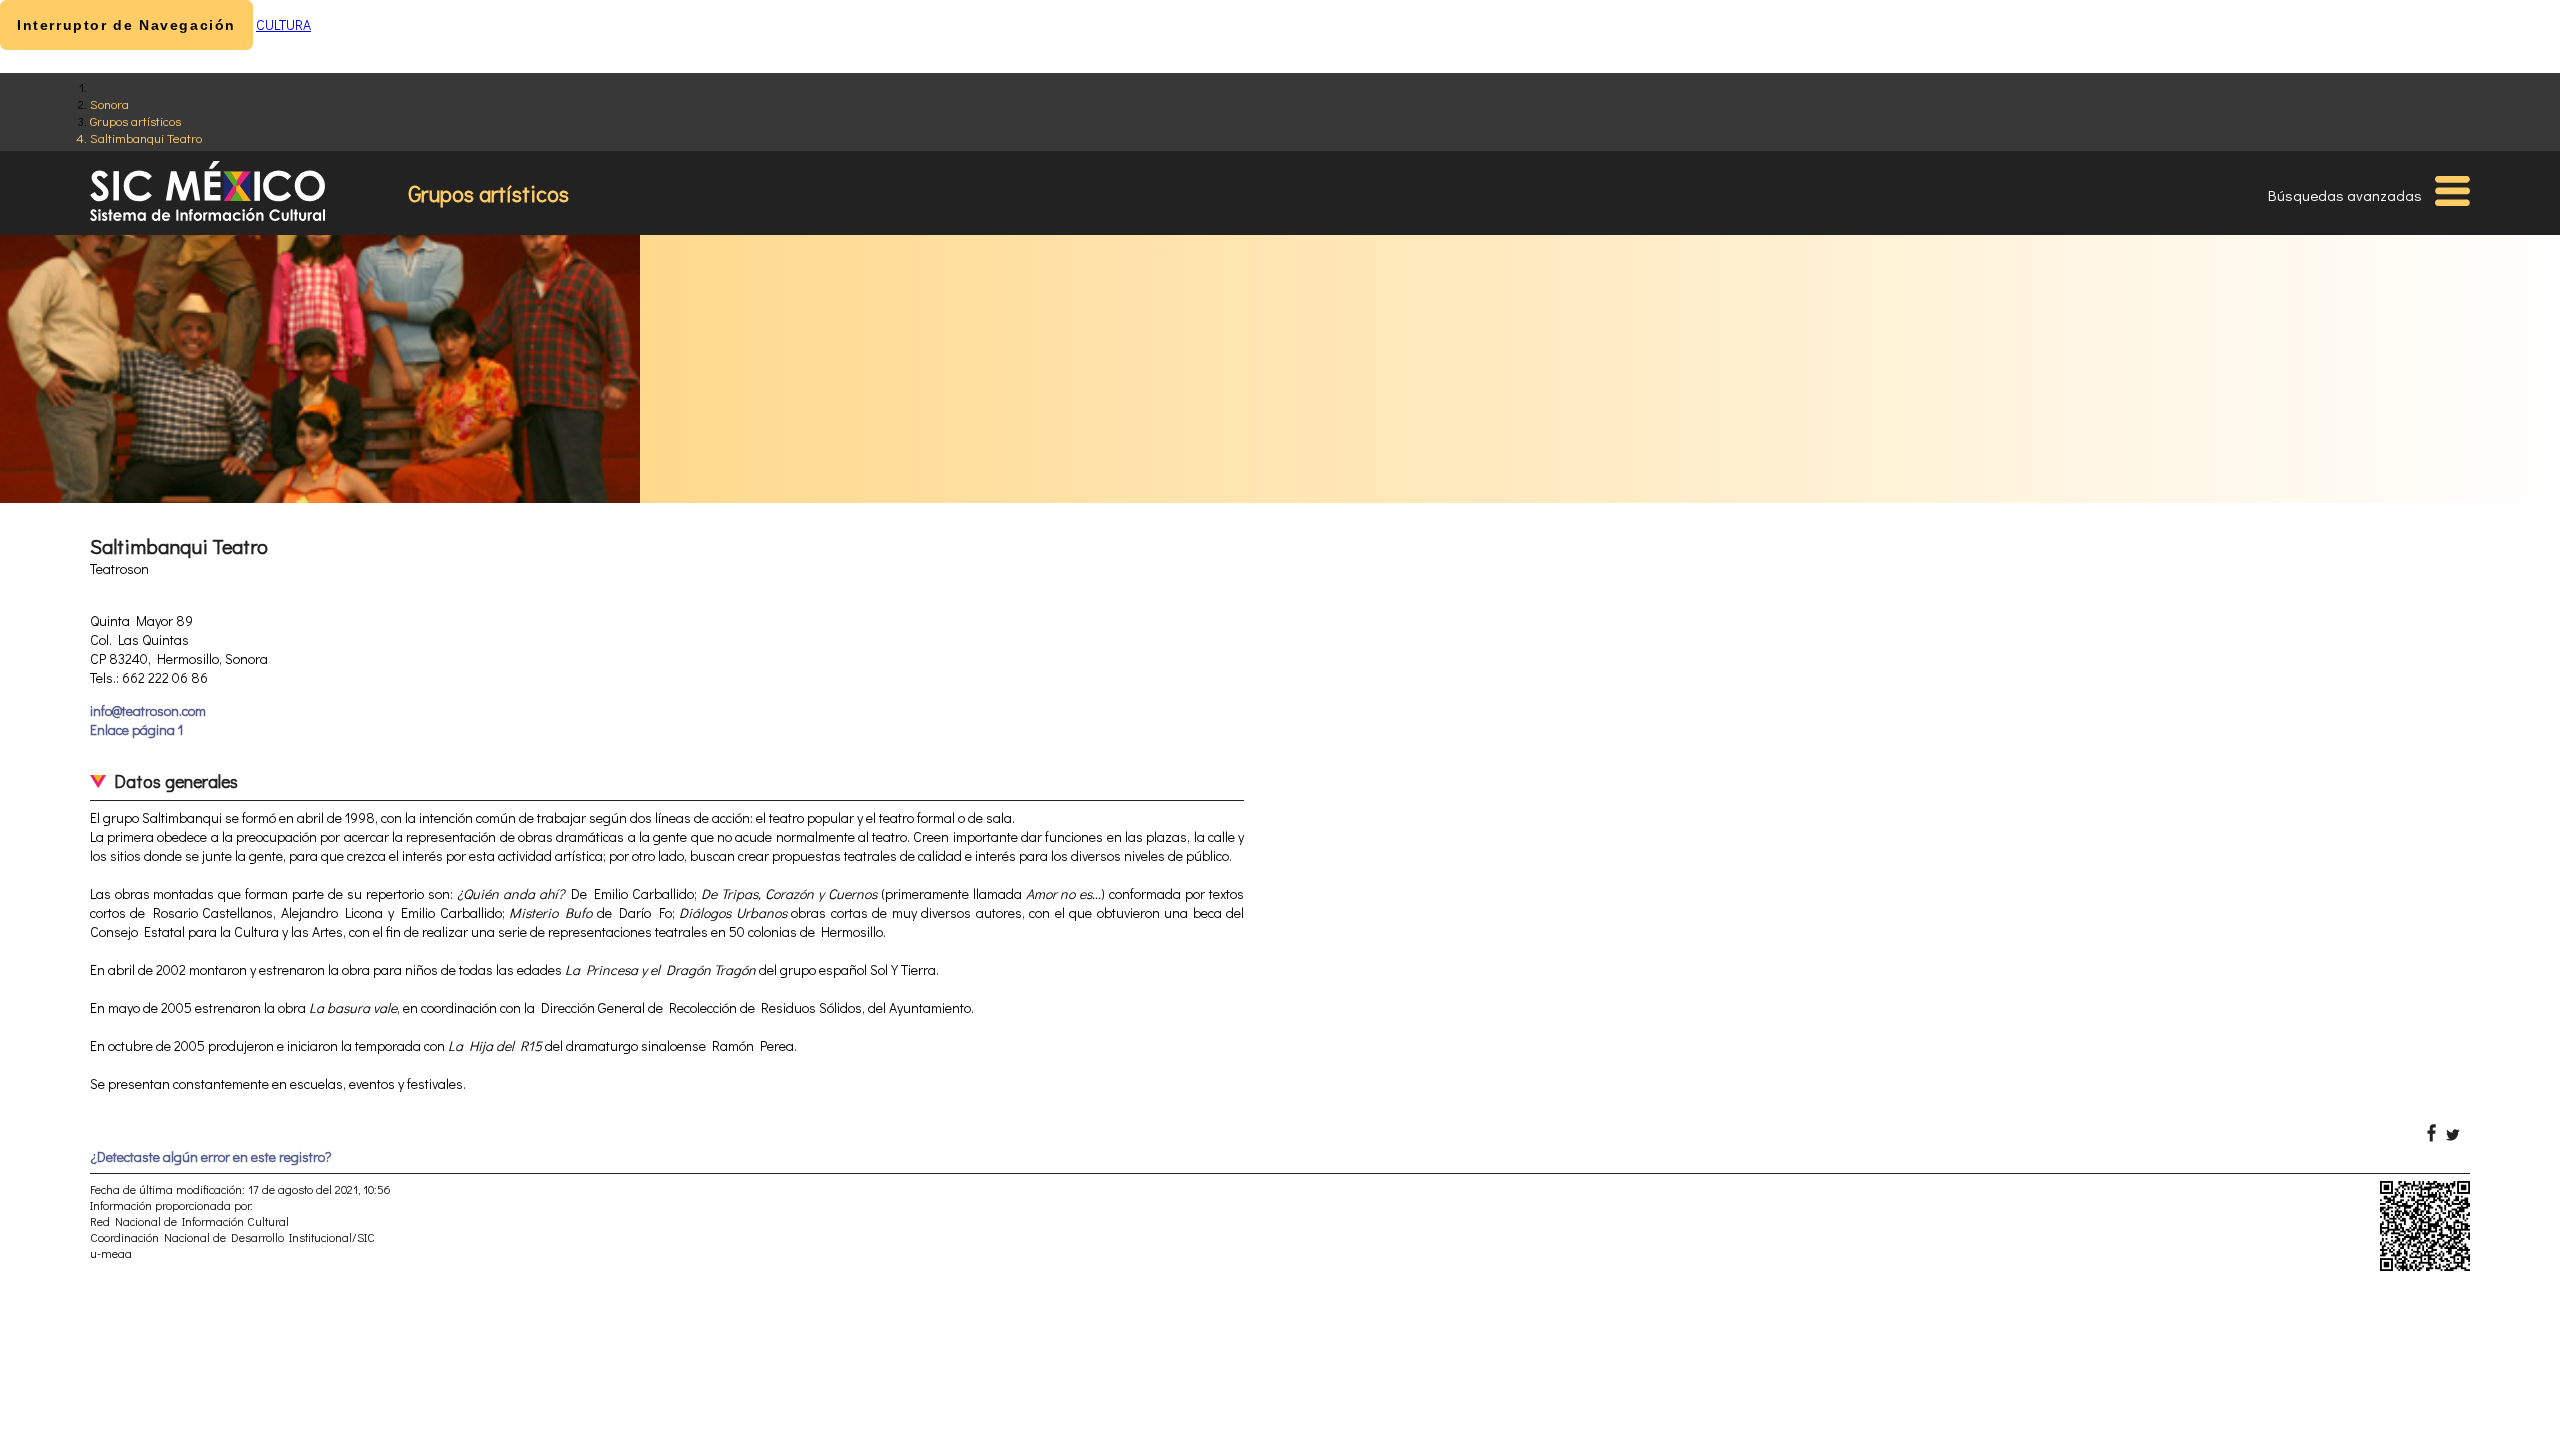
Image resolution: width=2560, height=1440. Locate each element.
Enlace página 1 (136, 729)
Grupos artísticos (135, 120)
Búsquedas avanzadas (2345, 195)
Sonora (109, 103)
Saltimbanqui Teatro (146, 137)
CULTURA (283, 24)
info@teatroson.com (148, 710)
